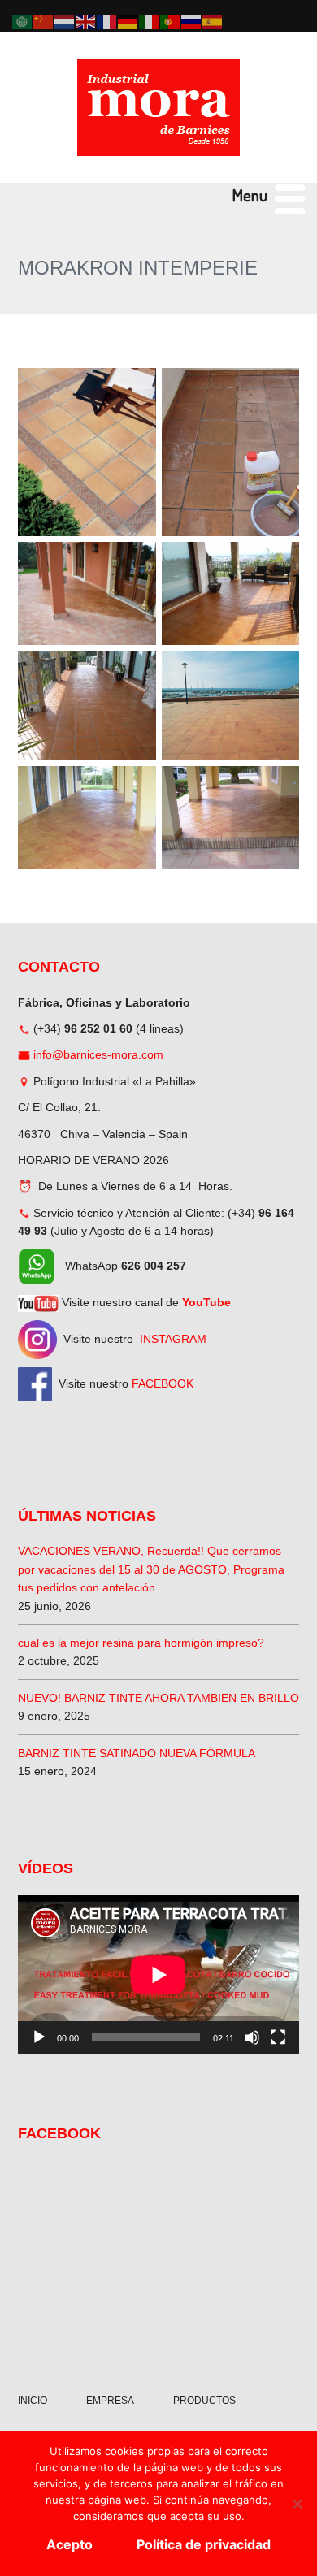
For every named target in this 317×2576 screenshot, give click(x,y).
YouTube (206, 1302)
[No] (297, 2504)
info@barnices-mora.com (98, 1054)
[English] (86, 21)
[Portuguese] (171, 21)
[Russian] (192, 21)
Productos (204, 2401)
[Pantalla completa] (278, 2037)
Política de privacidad (204, 2544)
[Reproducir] (39, 2037)
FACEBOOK (163, 1383)
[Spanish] (213, 21)
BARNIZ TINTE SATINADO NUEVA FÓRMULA (137, 1753)
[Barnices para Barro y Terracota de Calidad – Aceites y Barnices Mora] (158, 108)
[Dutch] (65, 21)
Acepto (69, 2544)
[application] (158, 1974)
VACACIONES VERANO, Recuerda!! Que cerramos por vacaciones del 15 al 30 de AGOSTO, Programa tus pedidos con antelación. (151, 1569)
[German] (128, 21)
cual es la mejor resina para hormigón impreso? (141, 1643)
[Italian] (150, 21)
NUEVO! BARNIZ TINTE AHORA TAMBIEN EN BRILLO (158, 1698)
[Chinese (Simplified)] (44, 21)
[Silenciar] (252, 2037)
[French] (107, 21)
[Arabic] (23, 21)
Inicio (33, 2401)
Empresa (110, 2401)
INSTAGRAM (173, 1339)
